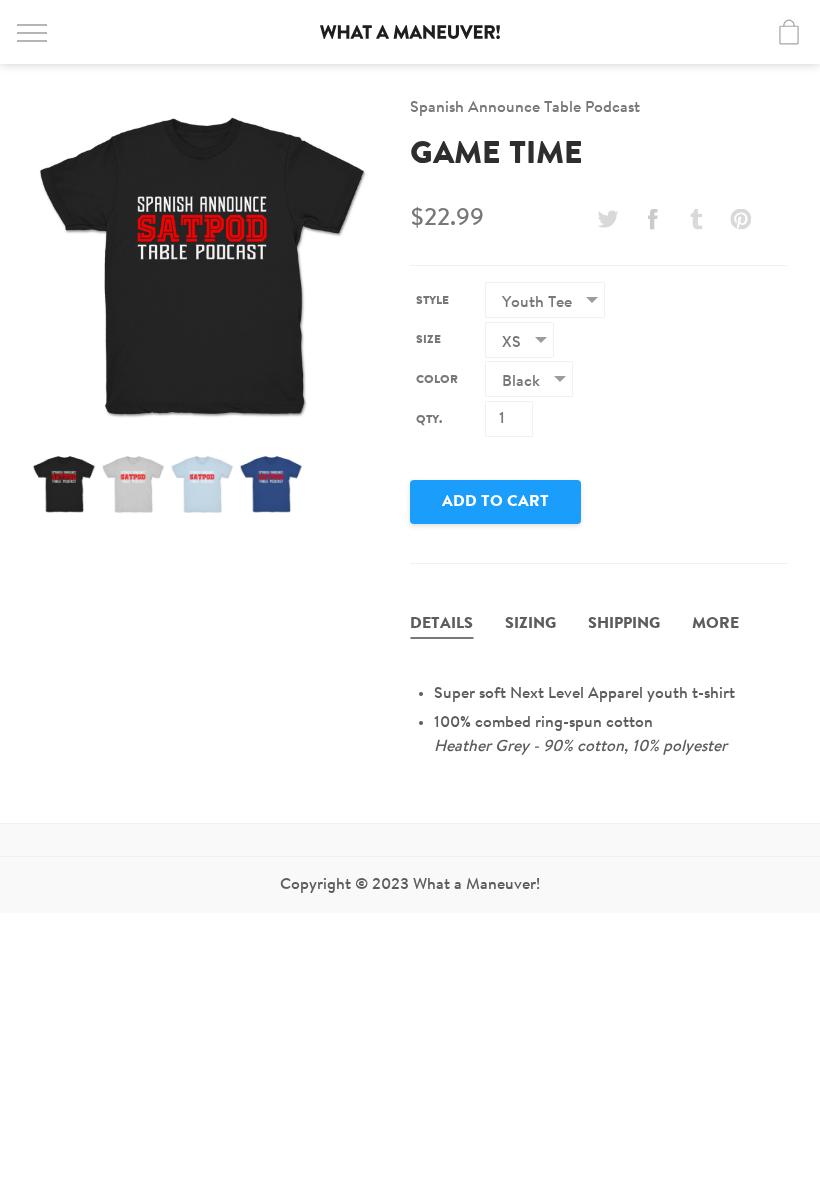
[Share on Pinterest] (741, 219)
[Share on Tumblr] (697, 219)
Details (441, 624)
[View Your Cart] (789, 32)
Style (432, 301)
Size (428, 340)
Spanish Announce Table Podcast (525, 108)
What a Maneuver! (410, 32)
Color (437, 380)
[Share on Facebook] (652, 219)
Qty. (429, 420)
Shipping (624, 624)
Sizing (530, 624)
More (715, 624)
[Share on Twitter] (608, 219)
